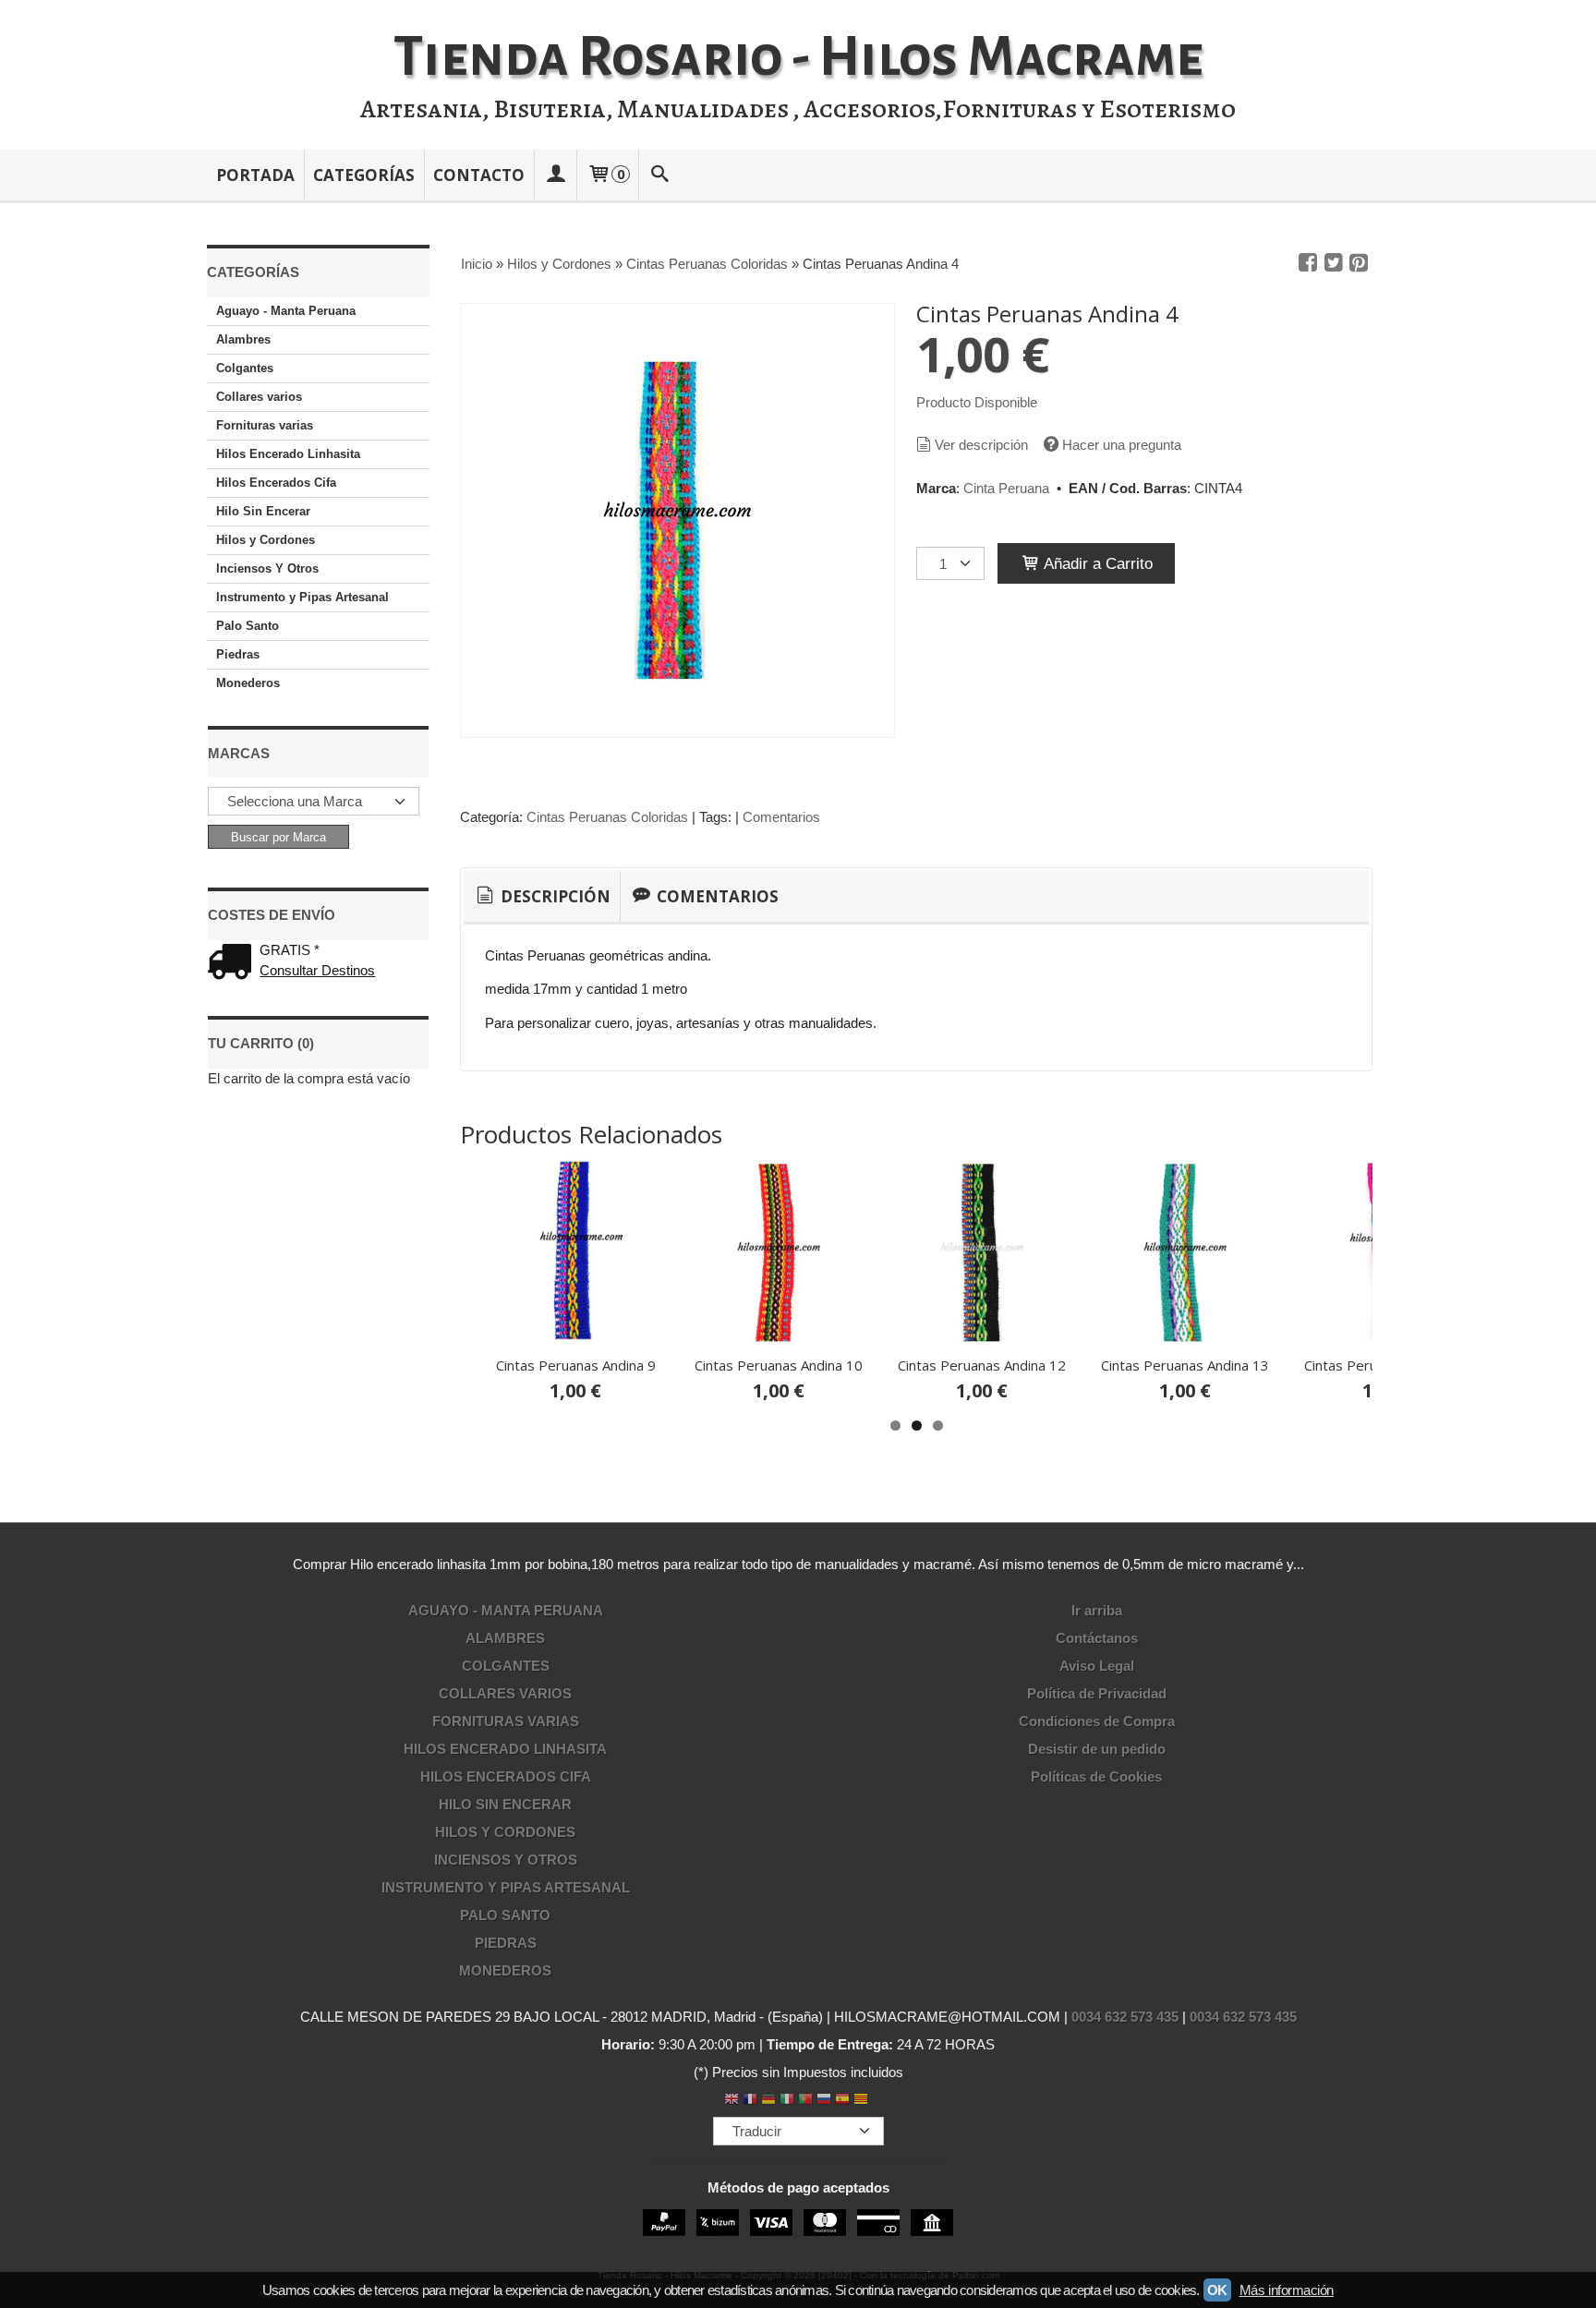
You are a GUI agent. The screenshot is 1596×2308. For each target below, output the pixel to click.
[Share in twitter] (1334, 263)
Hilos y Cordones (266, 540)
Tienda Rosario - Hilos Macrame (798, 57)
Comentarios (781, 817)
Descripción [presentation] (554, 896)
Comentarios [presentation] (716, 896)
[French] (750, 2101)
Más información (1287, 2290)
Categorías (364, 175)
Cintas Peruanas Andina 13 (1185, 1365)
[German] (768, 2101)
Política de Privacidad (1097, 1693)
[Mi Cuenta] (555, 175)
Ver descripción (981, 445)
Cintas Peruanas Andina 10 (779, 1365)
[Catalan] (863, 2101)
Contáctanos (1097, 1638)
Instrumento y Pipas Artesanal (302, 597)
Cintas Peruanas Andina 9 (576, 1365)
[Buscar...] (660, 175)
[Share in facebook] (1308, 263)
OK (1217, 2290)
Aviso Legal (1097, 1666)
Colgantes (245, 368)
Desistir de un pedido (1097, 1749)
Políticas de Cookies (1096, 1776)
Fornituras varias (265, 425)
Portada (255, 175)
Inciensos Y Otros (267, 568)
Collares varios (259, 397)
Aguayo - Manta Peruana (286, 311)
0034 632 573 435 (1125, 2017)
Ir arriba (1097, 1610)
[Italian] (787, 2101)
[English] (731, 2101)
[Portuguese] (805, 2101)
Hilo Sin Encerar (263, 511)
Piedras (238, 654)
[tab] (542, 897)
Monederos (248, 683)
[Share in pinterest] (1359, 263)
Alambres (243, 339)
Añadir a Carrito (1096, 563)
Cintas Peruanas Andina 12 (982, 1365)
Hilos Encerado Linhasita (288, 454)
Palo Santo (248, 626)
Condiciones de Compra (1097, 1721)
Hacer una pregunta (1122, 445)
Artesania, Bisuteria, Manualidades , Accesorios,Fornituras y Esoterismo (798, 109)
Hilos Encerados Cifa (276, 483)
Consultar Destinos (317, 970)
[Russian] (824, 2101)
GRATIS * (290, 950)
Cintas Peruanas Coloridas (607, 817)
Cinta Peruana (1006, 488)
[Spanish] (842, 2101)
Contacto (479, 175)
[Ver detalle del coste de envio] (234, 964)
